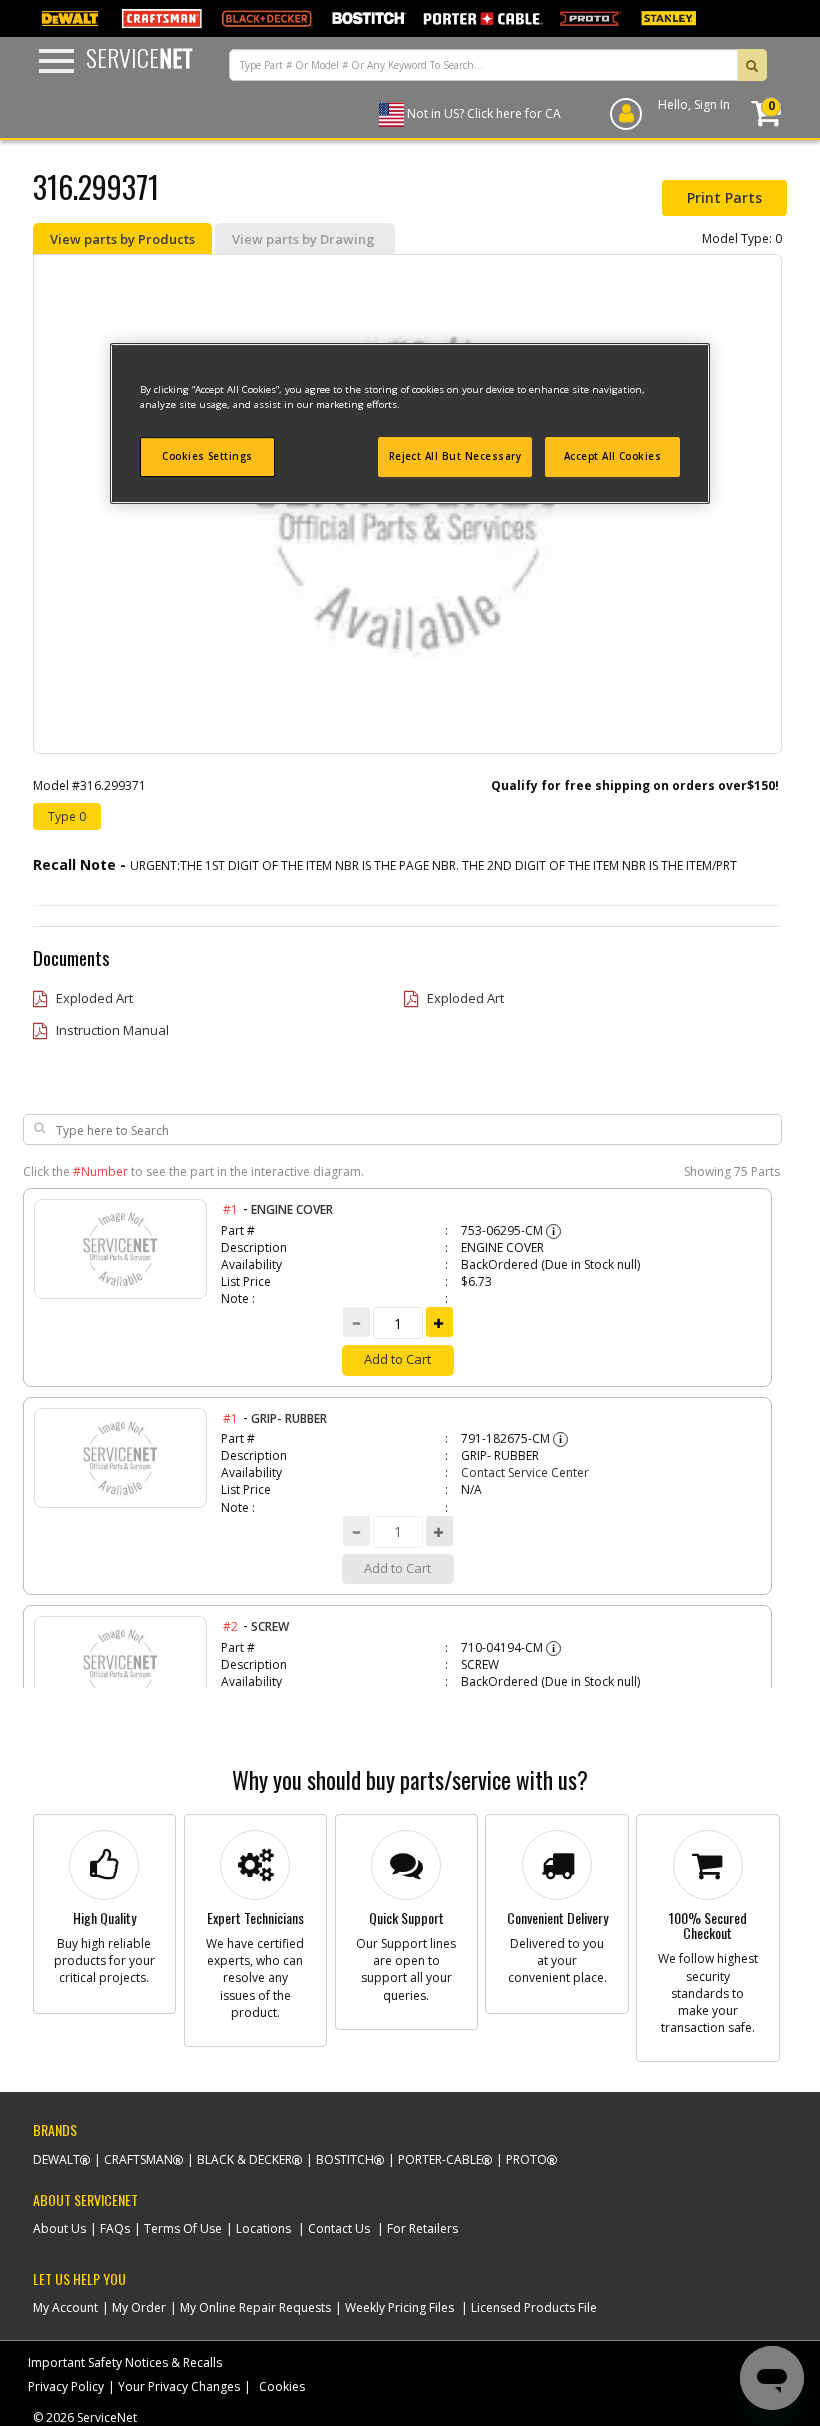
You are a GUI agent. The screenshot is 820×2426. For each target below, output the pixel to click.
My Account (65, 2307)
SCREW (270, 1626)
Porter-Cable (440, 2159)
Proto (526, 2159)
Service (139, 57)
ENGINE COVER (292, 1209)
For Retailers (422, 2228)
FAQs (115, 2228)
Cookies (282, 2386)
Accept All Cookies (613, 456)
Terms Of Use (183, 2228)
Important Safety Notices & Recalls (125, 2362)
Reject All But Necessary (455, 456)
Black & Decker (244, 2159)
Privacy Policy (66, 2386)
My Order (139, 2307)
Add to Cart (397, 1359)
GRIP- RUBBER (289, 1418)
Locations (263, 2228)
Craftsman (138, 2159)
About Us (59, 2228)
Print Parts (724, 197)
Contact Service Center (525, 1472)
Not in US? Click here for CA (484, 113)
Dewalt (56, 2159)
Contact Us (339, 2228)
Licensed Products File (534, 2307)
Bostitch (345, 2159)
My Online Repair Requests (255, 2307)
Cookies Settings (207, 456)
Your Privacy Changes (179, 2386)
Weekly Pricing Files (399, 2307)
